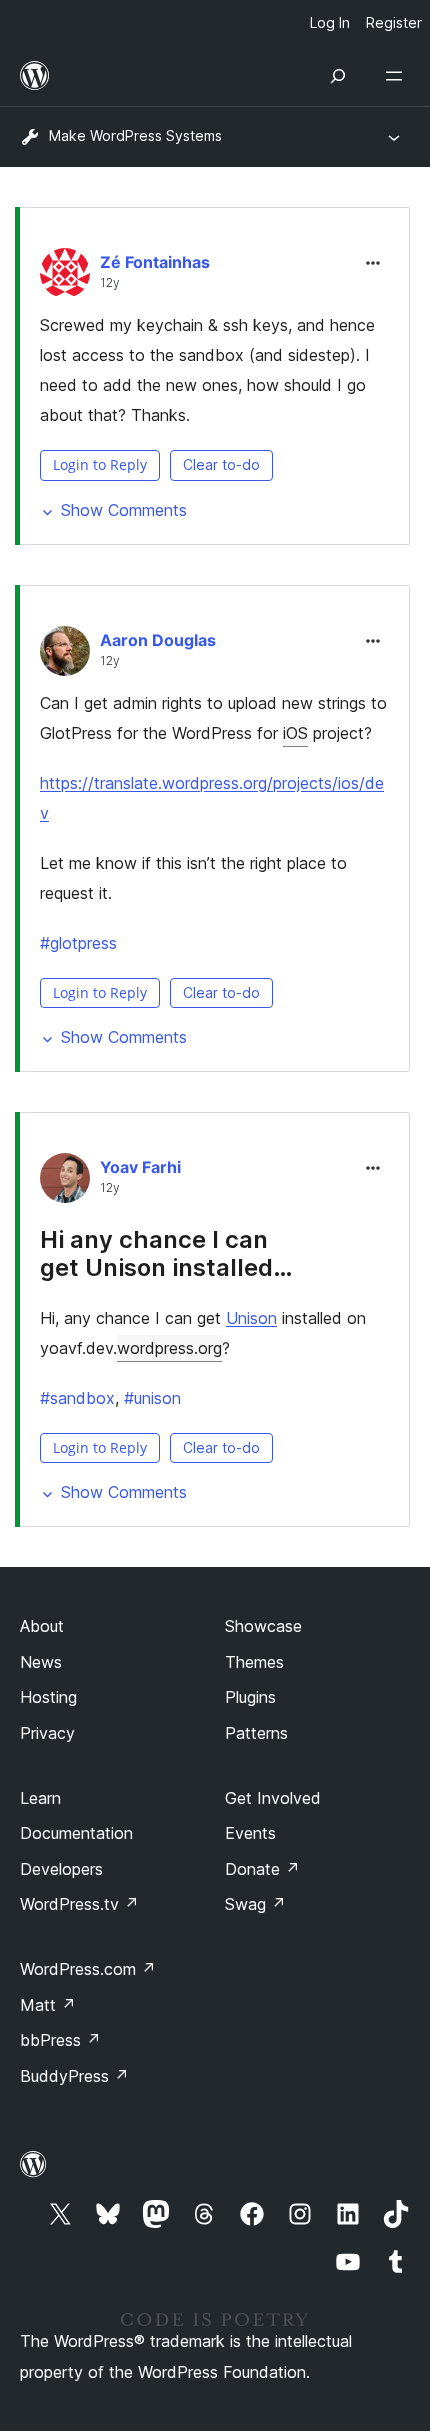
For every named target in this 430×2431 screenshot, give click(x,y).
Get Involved (273, 1798)
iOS (295, 733)
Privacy (47, 1733)
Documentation (76, 1833)
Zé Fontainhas (155, 262)
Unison (251, 1318)
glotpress (78, 943)
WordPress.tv (79, 1904)
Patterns (256, 1733)
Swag (255, 1904)
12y (110, 283)
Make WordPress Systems (135, 135)
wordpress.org (169, 1348)
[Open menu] (398, 76)
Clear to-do (221, 464)
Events (250, 1833)
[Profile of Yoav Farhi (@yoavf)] (65, 1182)
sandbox (77, 1398)
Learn (40, 1798)
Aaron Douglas (158, 640)
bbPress (60, 2040)
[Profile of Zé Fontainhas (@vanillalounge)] (65, 277)
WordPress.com (88, 1969)
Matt (48, 2005)
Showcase (263, 1626)
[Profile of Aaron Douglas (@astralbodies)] (65, 655)
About (42, 1626)
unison (152, 1398)
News (41, 1662)
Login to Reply (100, 464)
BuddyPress (74, 2076)
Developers (61, 1869)
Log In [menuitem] (330, 22)
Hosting (48, 1697)
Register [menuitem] (394, 22)
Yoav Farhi (140, 1167)
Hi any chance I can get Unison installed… (166, 1254)
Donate (262, 1869)
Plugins (250, 1697)
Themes (254, 1662)
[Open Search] (338, 76)
